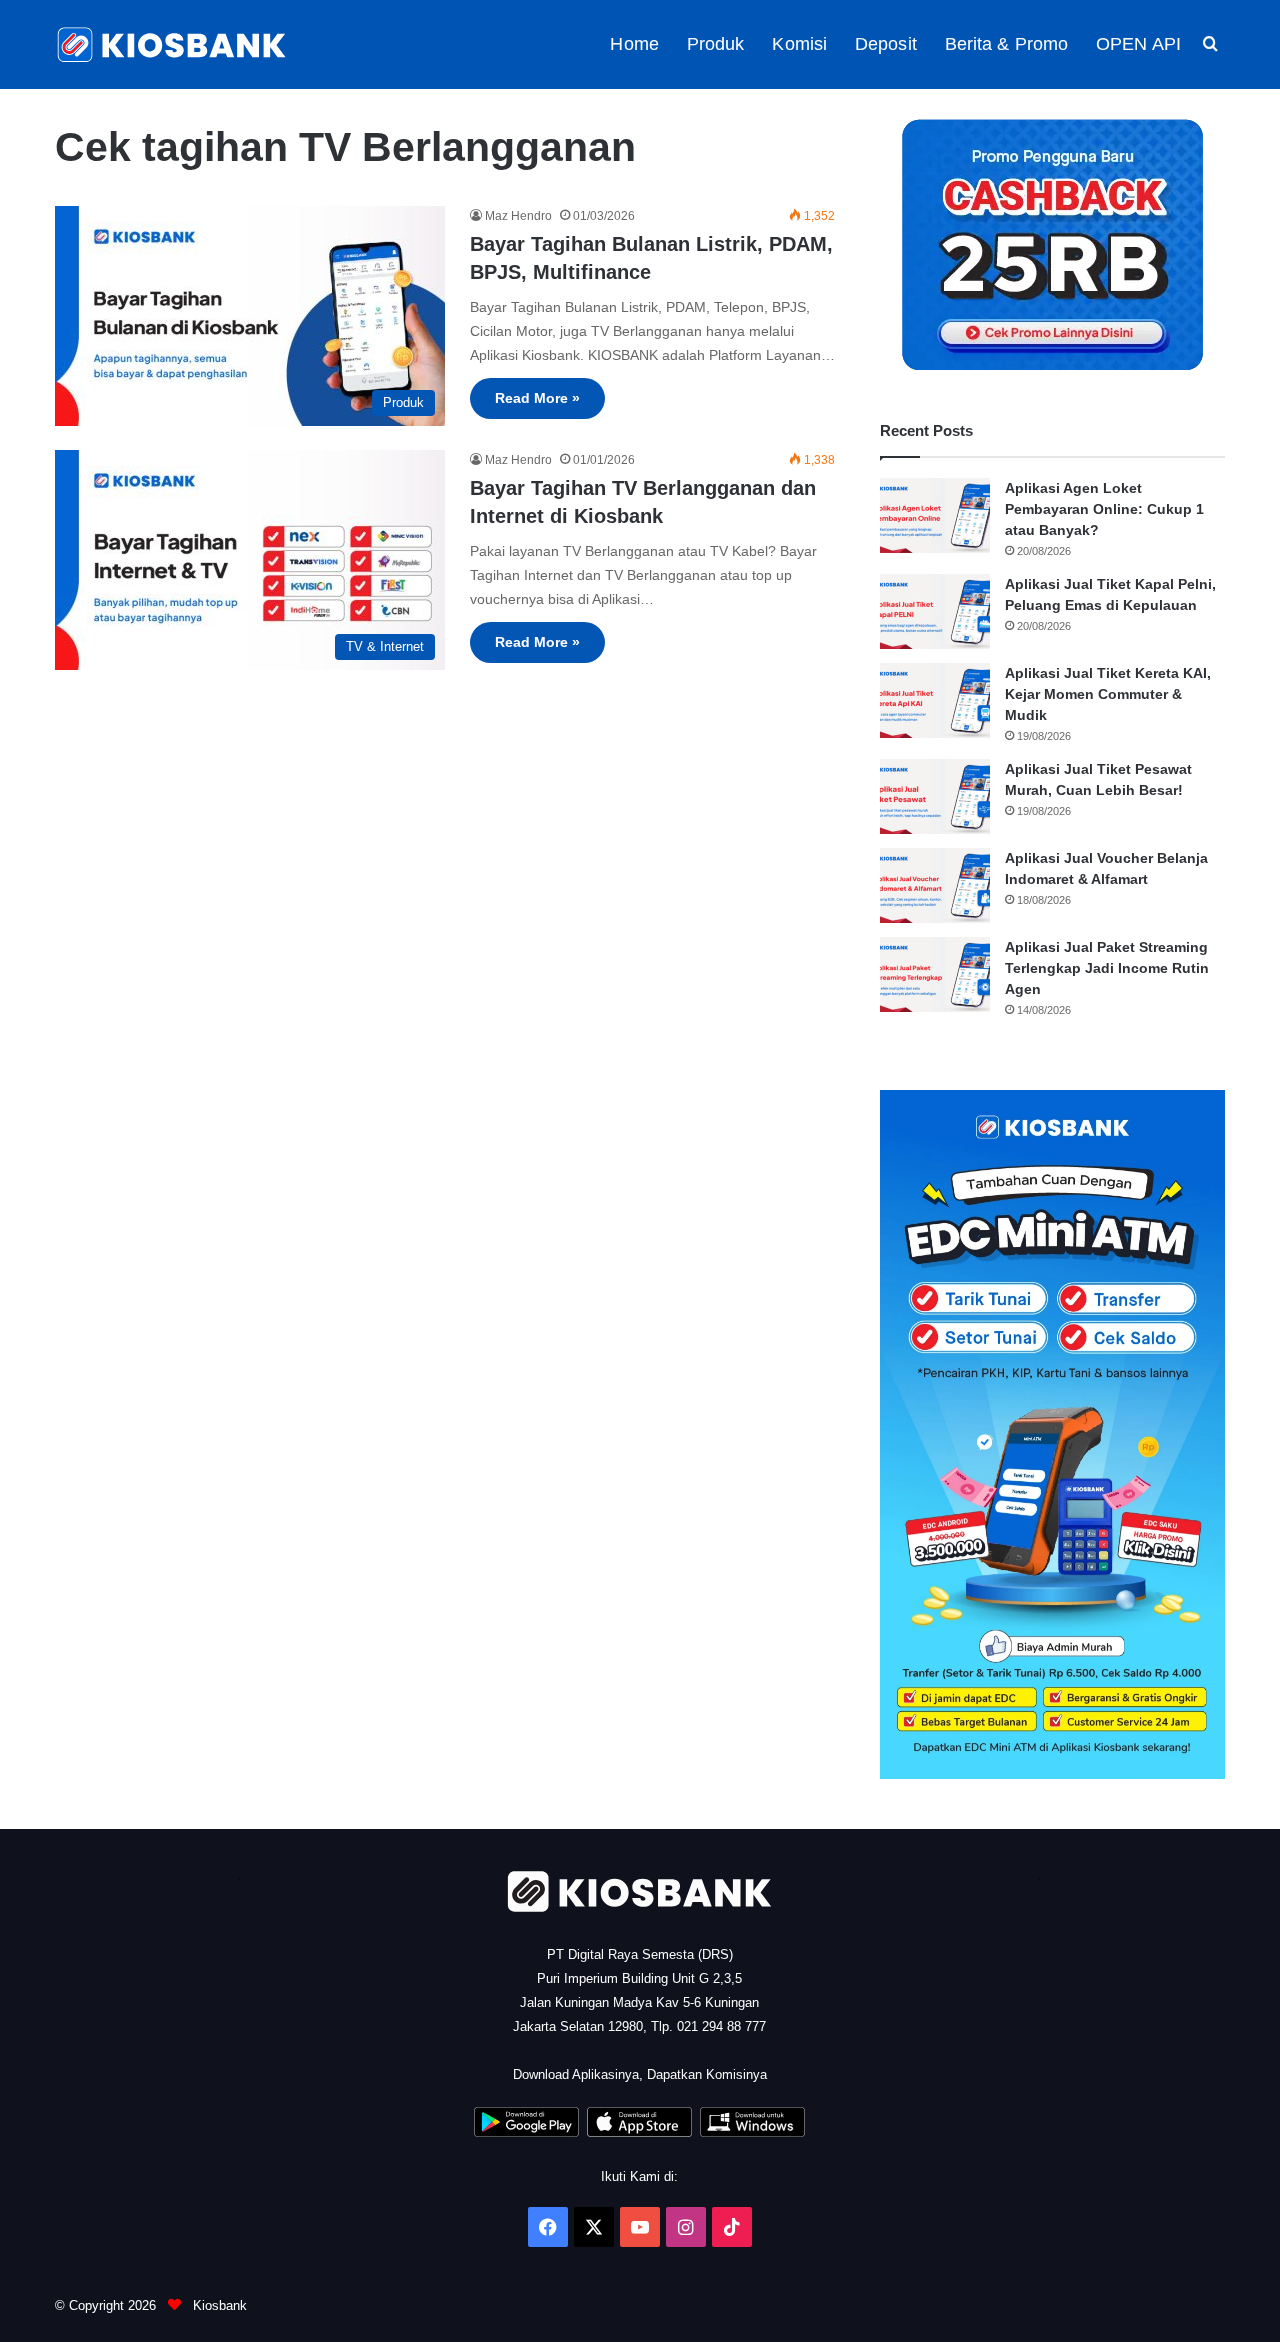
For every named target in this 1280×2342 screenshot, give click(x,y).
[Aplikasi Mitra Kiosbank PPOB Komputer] (752, 2132)
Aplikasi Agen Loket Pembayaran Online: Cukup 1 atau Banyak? (1104, 509)
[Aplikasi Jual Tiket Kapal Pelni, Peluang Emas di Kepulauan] (935, 611)
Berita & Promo (1006, 44)
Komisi (799, 44)
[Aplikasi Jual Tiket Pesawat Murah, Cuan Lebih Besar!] (935, 796)
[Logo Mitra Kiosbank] (173, 44)
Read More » (537, 398)
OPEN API (1138, 44)
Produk (716, 44)
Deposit (886, 44)
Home (634, 44)
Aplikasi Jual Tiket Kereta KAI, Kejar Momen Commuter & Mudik (1108, 694)
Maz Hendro (518, 216)
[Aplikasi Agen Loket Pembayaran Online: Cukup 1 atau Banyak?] (935, 515)
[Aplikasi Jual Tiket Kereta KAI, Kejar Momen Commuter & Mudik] (935, 700)
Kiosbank (218, 2305)
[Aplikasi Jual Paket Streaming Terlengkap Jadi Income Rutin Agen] (935, 974)
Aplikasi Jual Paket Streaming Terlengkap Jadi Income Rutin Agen (1107, 968)
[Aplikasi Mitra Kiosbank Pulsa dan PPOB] (526, 2132)
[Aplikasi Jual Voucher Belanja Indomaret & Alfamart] (935, 885)
